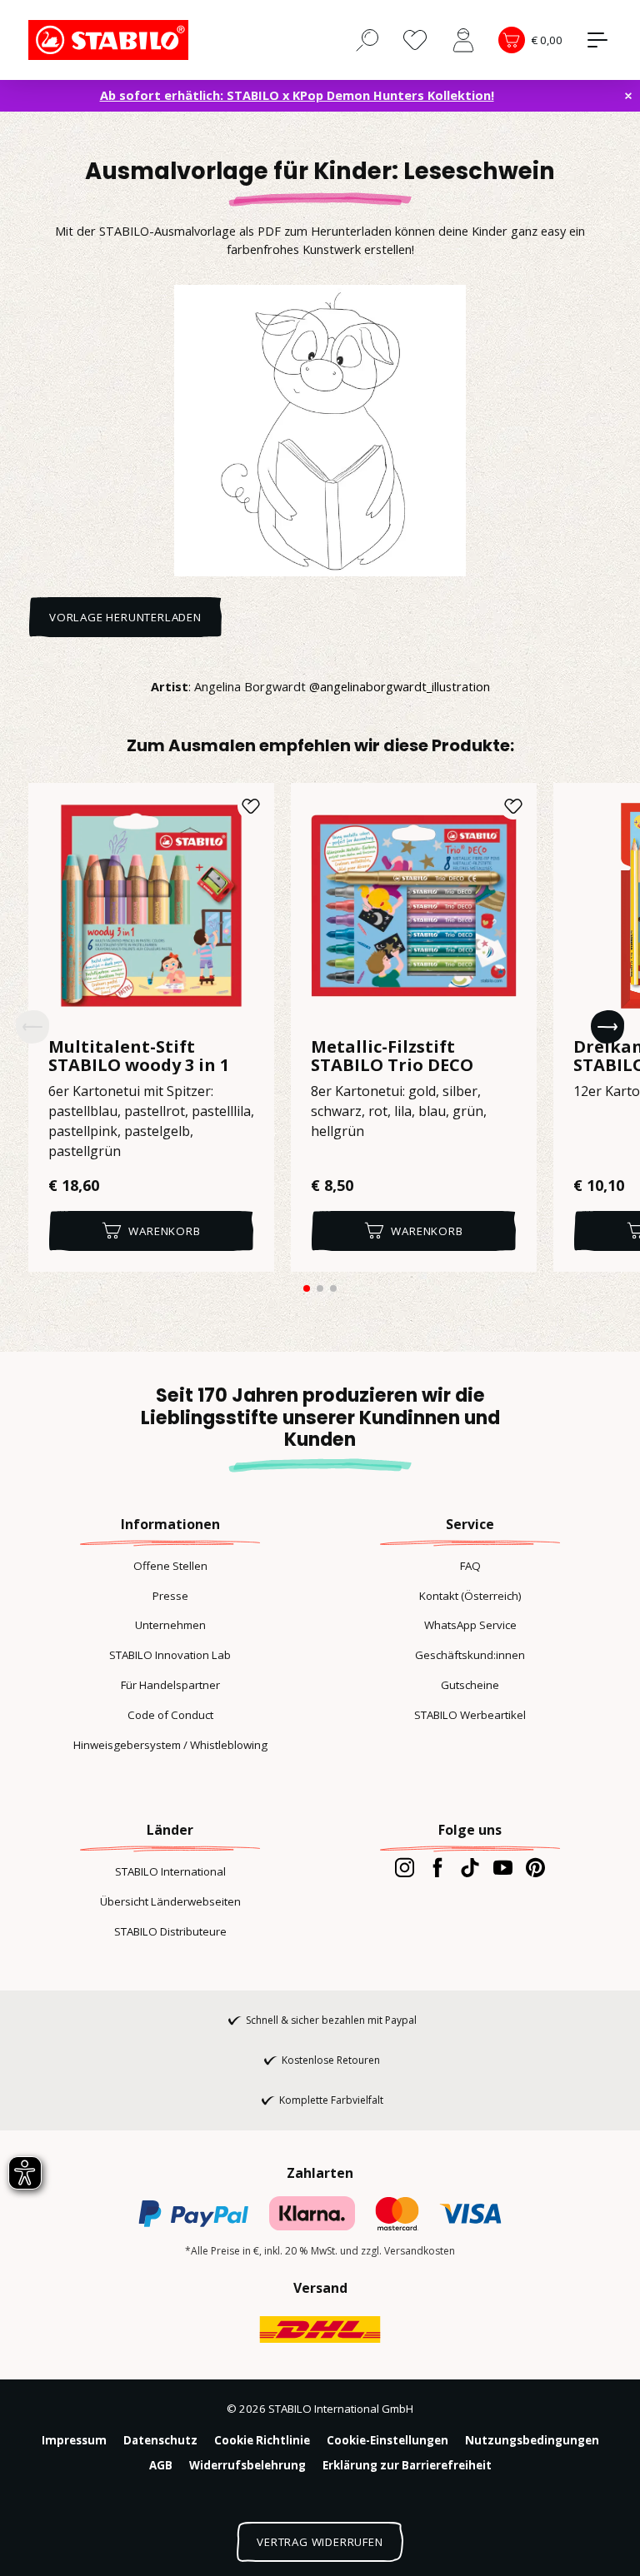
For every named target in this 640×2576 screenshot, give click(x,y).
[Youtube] (503, 1867)
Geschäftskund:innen (470, 1655)
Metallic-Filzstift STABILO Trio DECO (392, 1056)
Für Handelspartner (170, 1685)
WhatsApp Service (470, 1625)
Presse (170, 1596)
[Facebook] (437, 1867)
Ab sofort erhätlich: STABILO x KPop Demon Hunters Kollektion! (297, 95)
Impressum (74, 2440)
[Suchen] (367, 39)
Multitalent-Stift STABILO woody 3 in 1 (139, 1056)
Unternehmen (170, 1625)
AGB (161, 2465)
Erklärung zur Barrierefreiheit (407, 2465)
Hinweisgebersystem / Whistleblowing (170, 1745)
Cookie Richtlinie (262, 2440)
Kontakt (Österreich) (470, 1596)
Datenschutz (160, 2440)
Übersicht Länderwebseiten (170, 1901)
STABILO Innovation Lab (170, 1655)
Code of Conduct (170, 1715)
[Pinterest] (535, 1867)
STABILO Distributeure (170, 1931)
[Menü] (597, 40)
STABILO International (170, 1871)
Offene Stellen (170, 1566)
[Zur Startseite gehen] (112, 40)
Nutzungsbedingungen (532, 2440)
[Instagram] (405, 1867)
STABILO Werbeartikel (470, 1715)
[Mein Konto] (463, 40)
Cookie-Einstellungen (387, 2440)
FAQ (470, 1566)
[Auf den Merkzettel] (251, 806)
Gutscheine (470, 1685)
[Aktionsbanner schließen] (628, 96)
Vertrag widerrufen (320, 2542)
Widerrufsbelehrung (247, 2465)
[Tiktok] (470, 1867)
